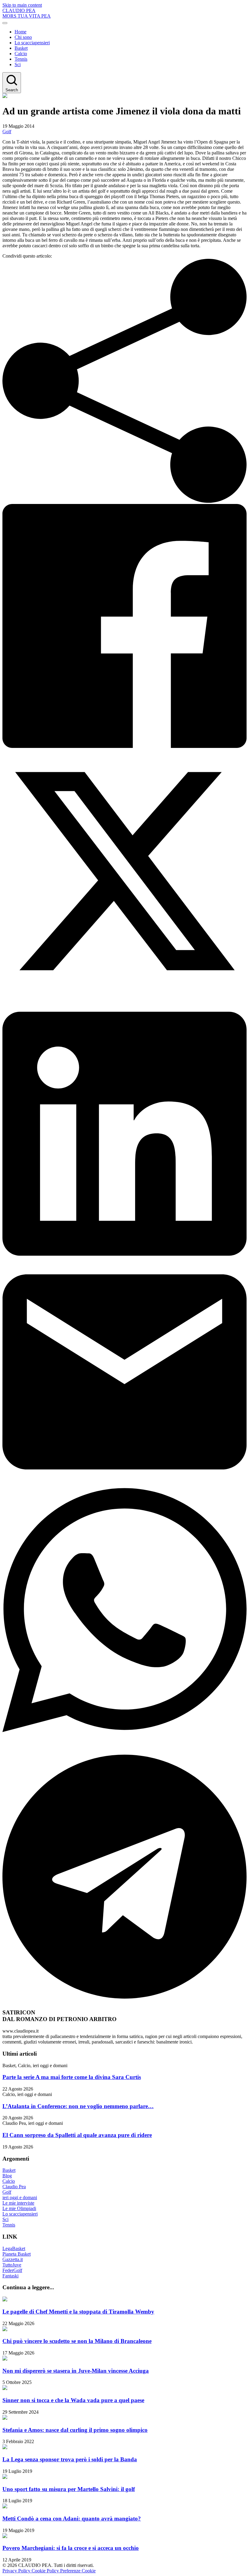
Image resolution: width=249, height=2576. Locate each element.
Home (20, 32)
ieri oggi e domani (20, 2197)
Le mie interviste (18, 2203)
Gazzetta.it (13, 2259)
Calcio (21, 54)
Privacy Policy (17, 2571)
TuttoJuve (12, 2265)
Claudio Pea (14, 2187)
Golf (7, 132)
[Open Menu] (5, 23)
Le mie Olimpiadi (19, 2208)
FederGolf (12, 2270)
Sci (18, 64)
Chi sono (23, 37)
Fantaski (10, 2276)
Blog (7, 2176)
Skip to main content (22, 5)
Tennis (21, 59)
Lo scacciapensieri (32, 43)
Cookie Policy (46, 2571)
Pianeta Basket (17, 2254)
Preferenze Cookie (78, 2571)
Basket (21, 48)
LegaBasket (14, 2248)
